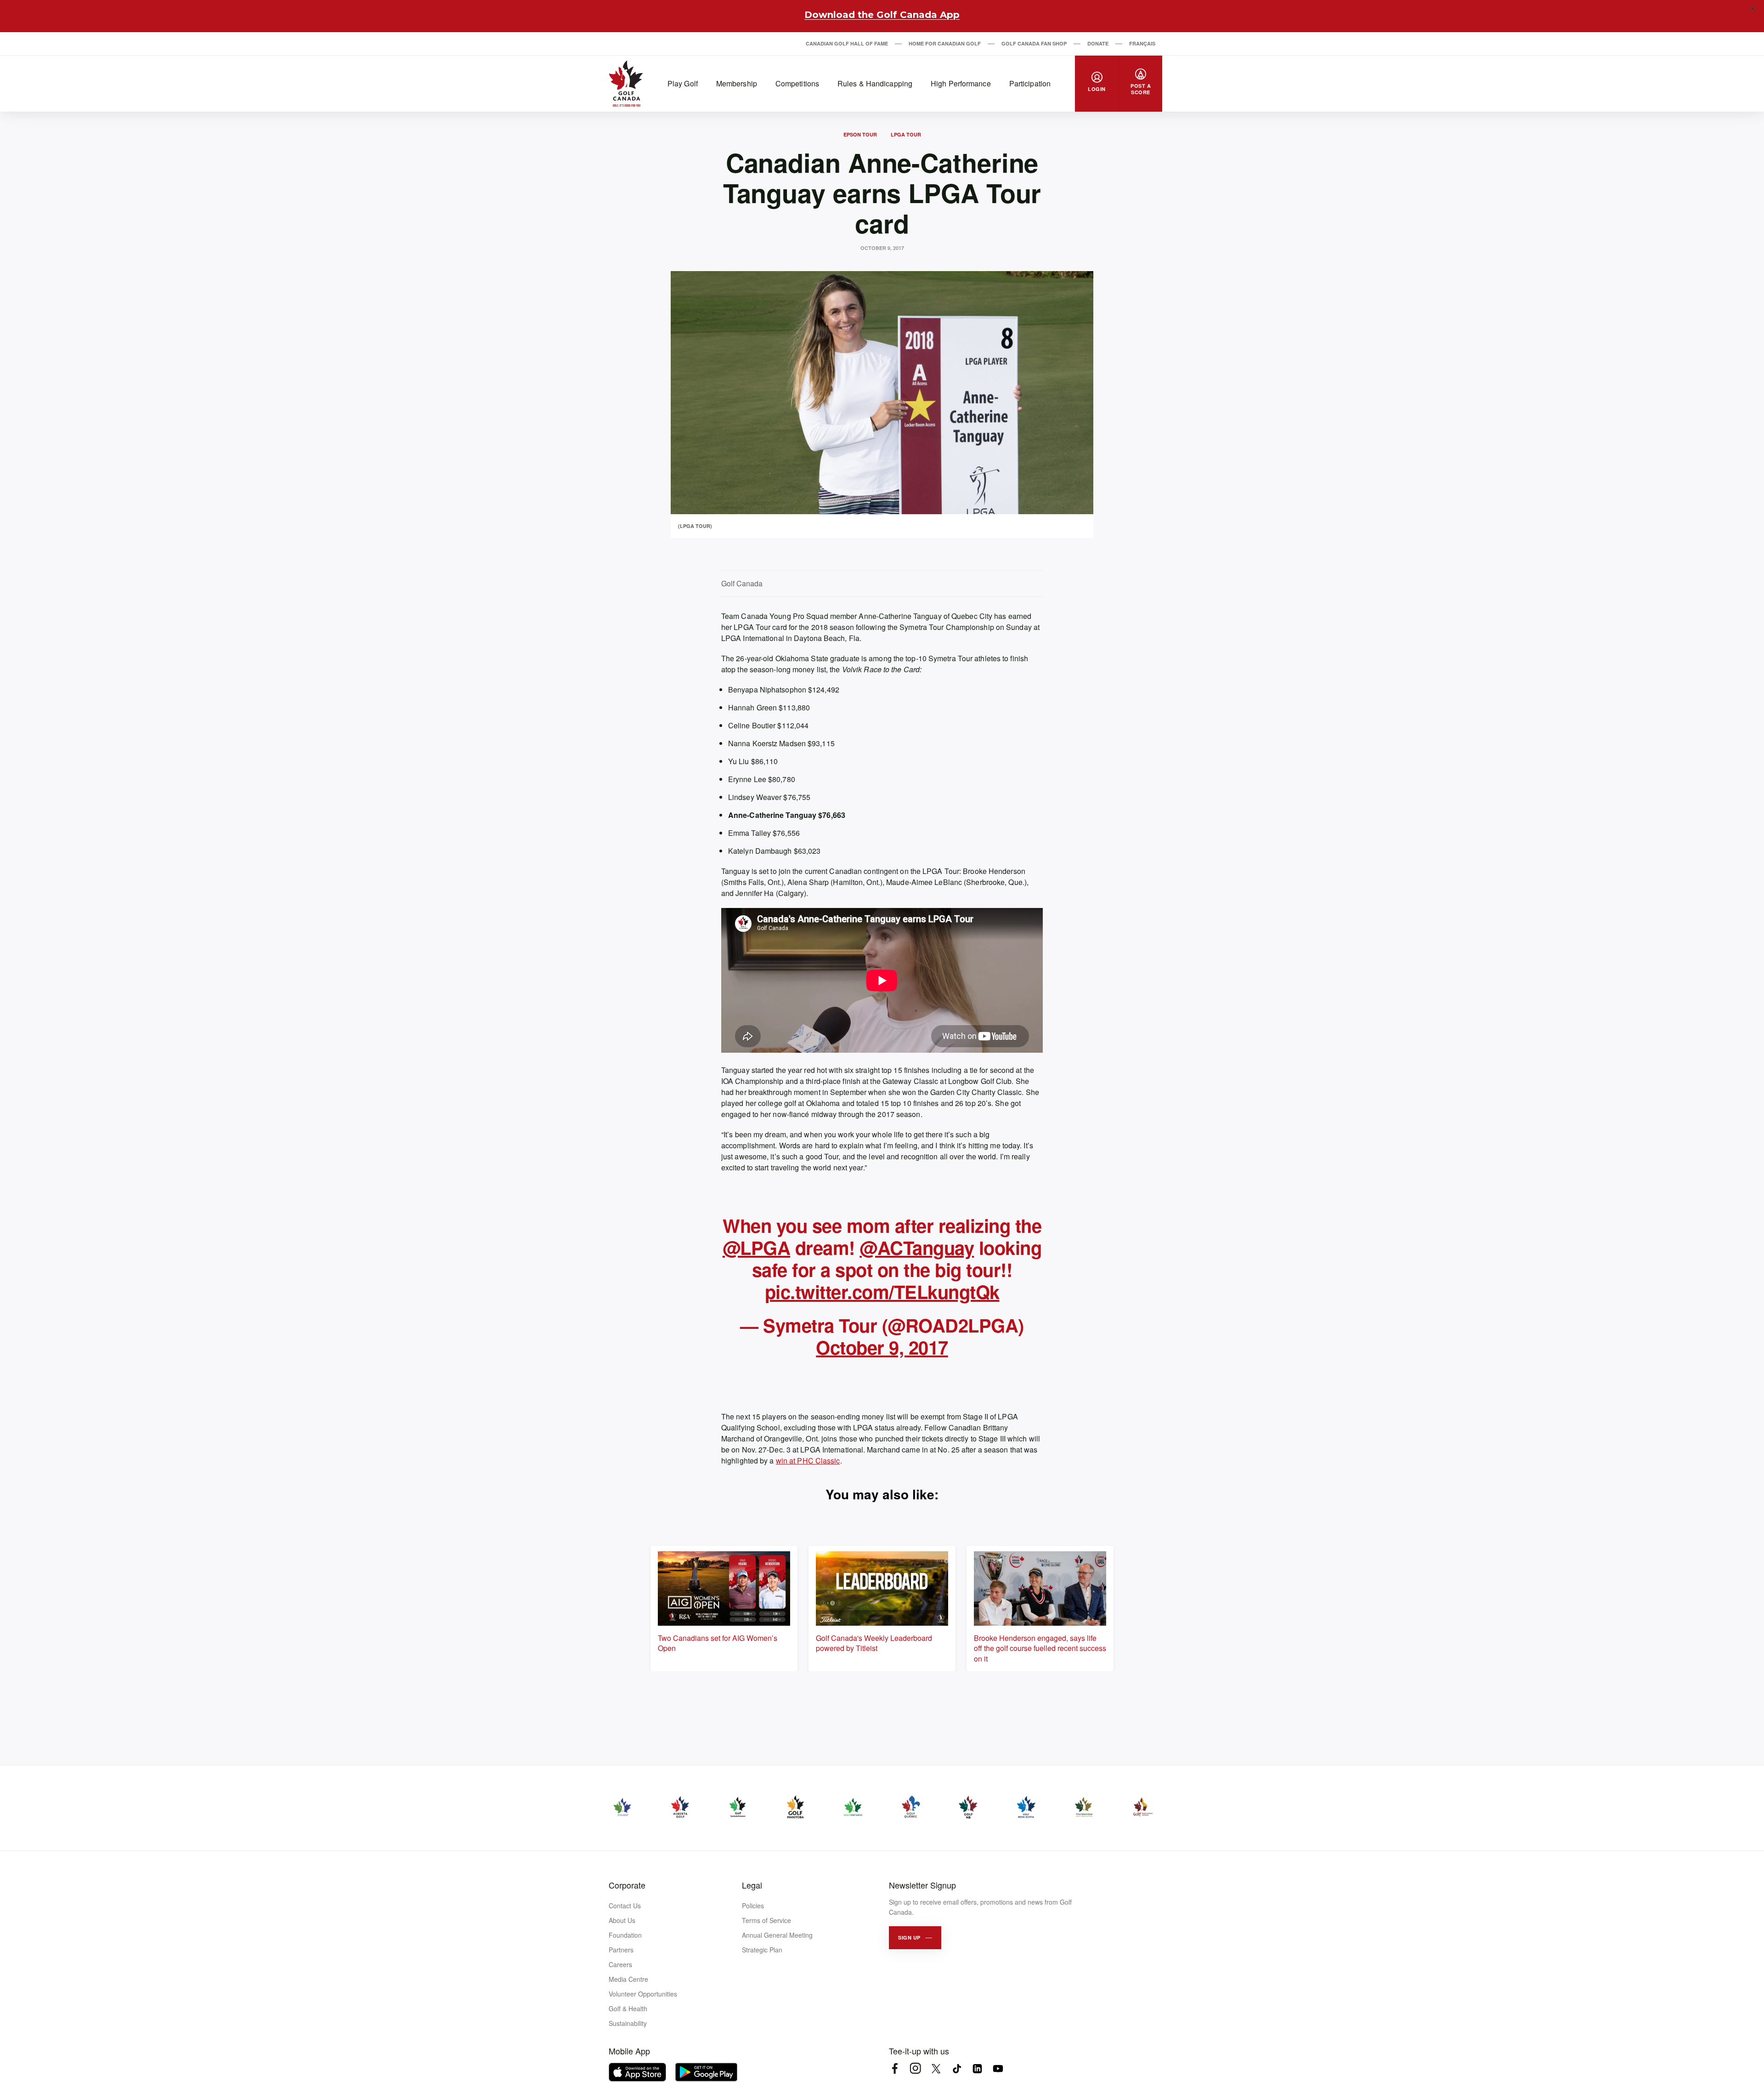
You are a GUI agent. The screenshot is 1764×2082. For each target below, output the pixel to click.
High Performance (961, 83)
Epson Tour (860, 134)
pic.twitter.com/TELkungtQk (882, 1291)
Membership (737, 83)
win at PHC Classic (808, 1461)
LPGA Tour (906, 134)
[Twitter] (936, 2068)
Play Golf (683, 83)
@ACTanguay (917, 1247)
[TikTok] (957, 2068)
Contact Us (625, 1906)
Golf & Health (628, 2008)
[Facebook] (895, 2068)
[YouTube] (998, 2068)
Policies (753, 1906)
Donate (1098, 43)
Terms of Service (766, 1920)
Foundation (625, 1935)
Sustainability (628, 2023)
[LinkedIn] (977, 2068)
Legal (752, 1885)
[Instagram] (915, 2068)
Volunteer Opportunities (643, 1994)
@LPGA (757, 1247)
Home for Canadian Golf (945, 43)
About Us (622, 1920)
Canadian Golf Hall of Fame (847, 43)
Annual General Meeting (777, 1935)
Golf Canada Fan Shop (1034, 43)
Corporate (627, 1885)
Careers (620, 1964)
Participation (1030, 83)
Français (1142, 43)
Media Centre (628, 1979)
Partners (621, 1950)
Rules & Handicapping (875, 83)
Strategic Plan (762, 1950)
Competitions (797, 83)
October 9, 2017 (882, 1347)
